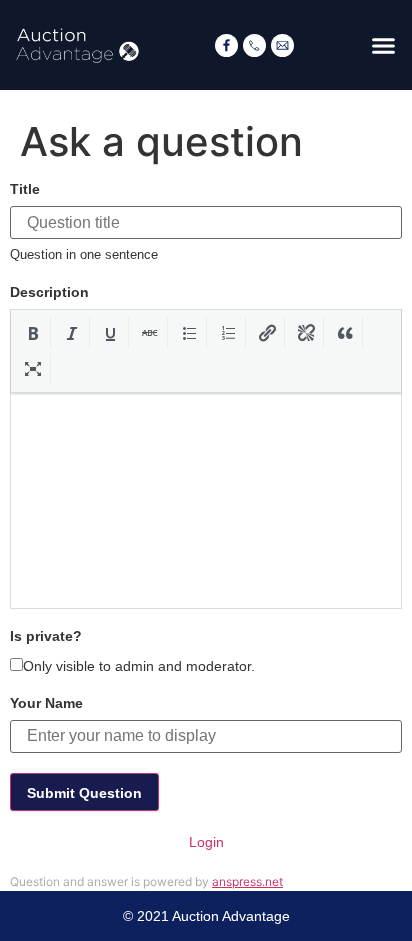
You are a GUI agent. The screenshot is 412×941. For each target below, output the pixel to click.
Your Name (46, 703)
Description (49, 292)
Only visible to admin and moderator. (139, 665)
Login (206, 842)
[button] (384, 45)
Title (25, 189)
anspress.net (247, 881)
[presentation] (33, 333)
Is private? (46, 636)
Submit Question (84, 793)
